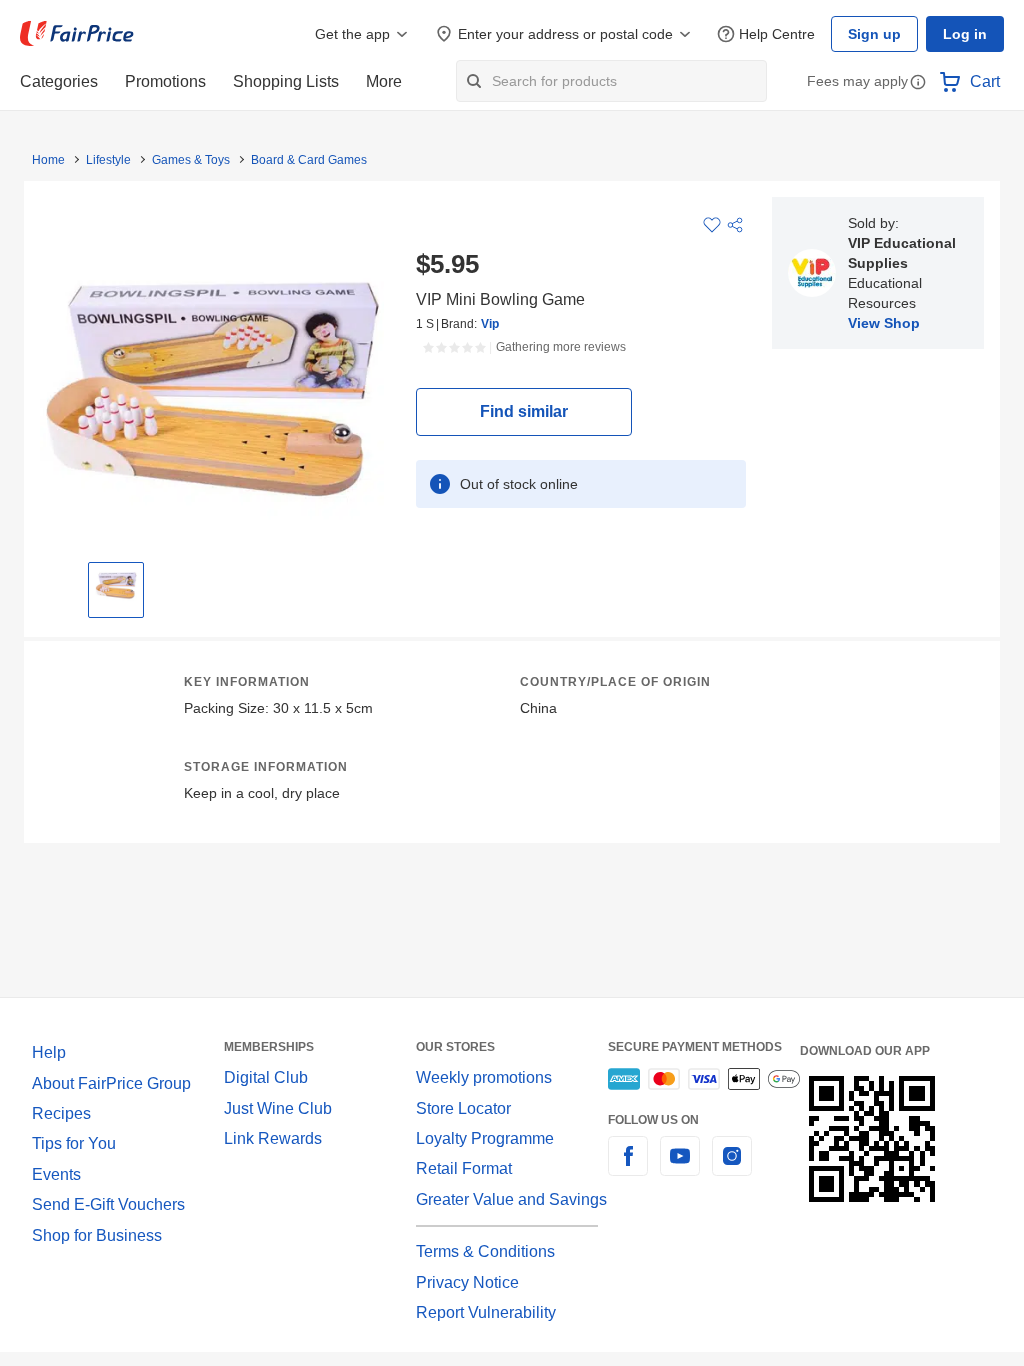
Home (48, 160)
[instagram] (732, 1167)
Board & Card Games (309, 160)
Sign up (874, 34)
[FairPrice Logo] (77, 34)
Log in (965, 34)
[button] (918, 83)
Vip (490, 324)
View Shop (884, 323)
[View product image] (116, 585)
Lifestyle (108, 160)
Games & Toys (191, 160)
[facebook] (628, 1167)
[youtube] (680, 1167)
